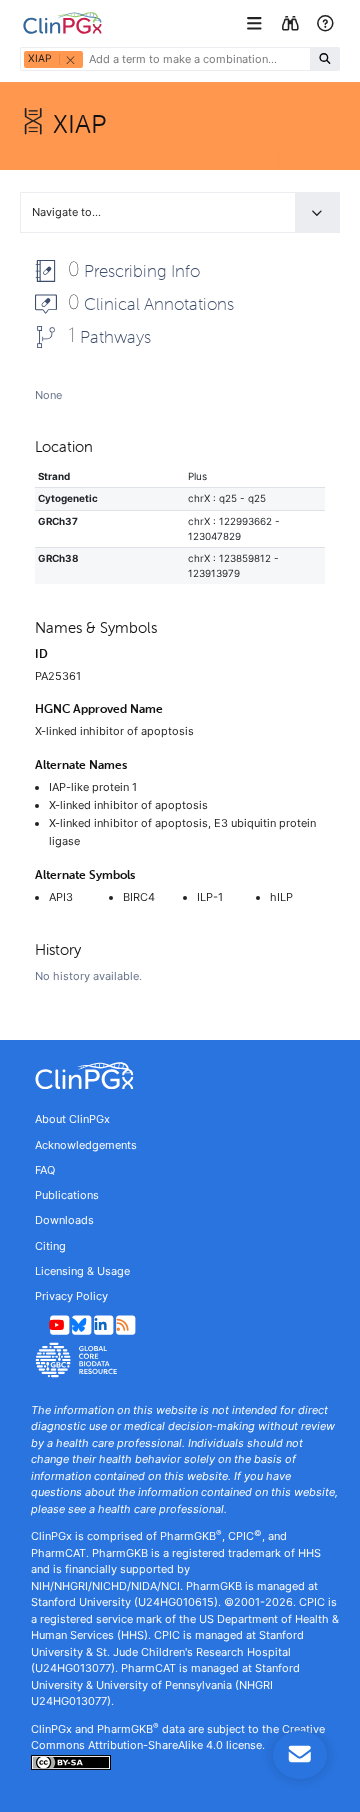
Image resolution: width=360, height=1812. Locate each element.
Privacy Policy (71, 1296)
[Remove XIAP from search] (70, 59)
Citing (50, 1246)
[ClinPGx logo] (180, 1076)
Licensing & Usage (82, 1271)
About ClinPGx (72, 1119)
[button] (256, 23)
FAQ (45, 1170)
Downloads (64, 1220)
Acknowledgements (86, 1145)
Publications (67, 1195)
